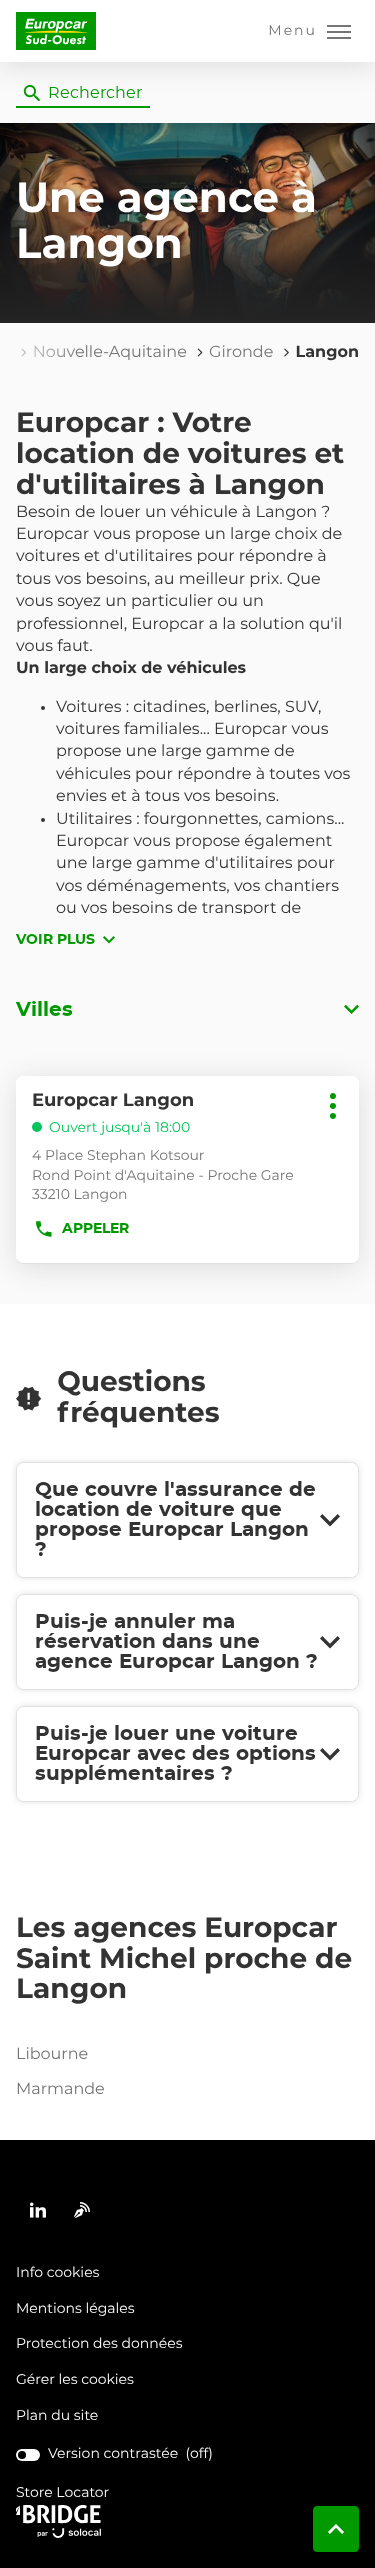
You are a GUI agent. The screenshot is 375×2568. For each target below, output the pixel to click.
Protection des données (99, 2345)
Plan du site (57, 2416)
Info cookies (57, 2274)
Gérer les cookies (75, 2380)
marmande (60, 2090)
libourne (52, 2055)
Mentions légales (75, 2310)
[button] (309, 31)
